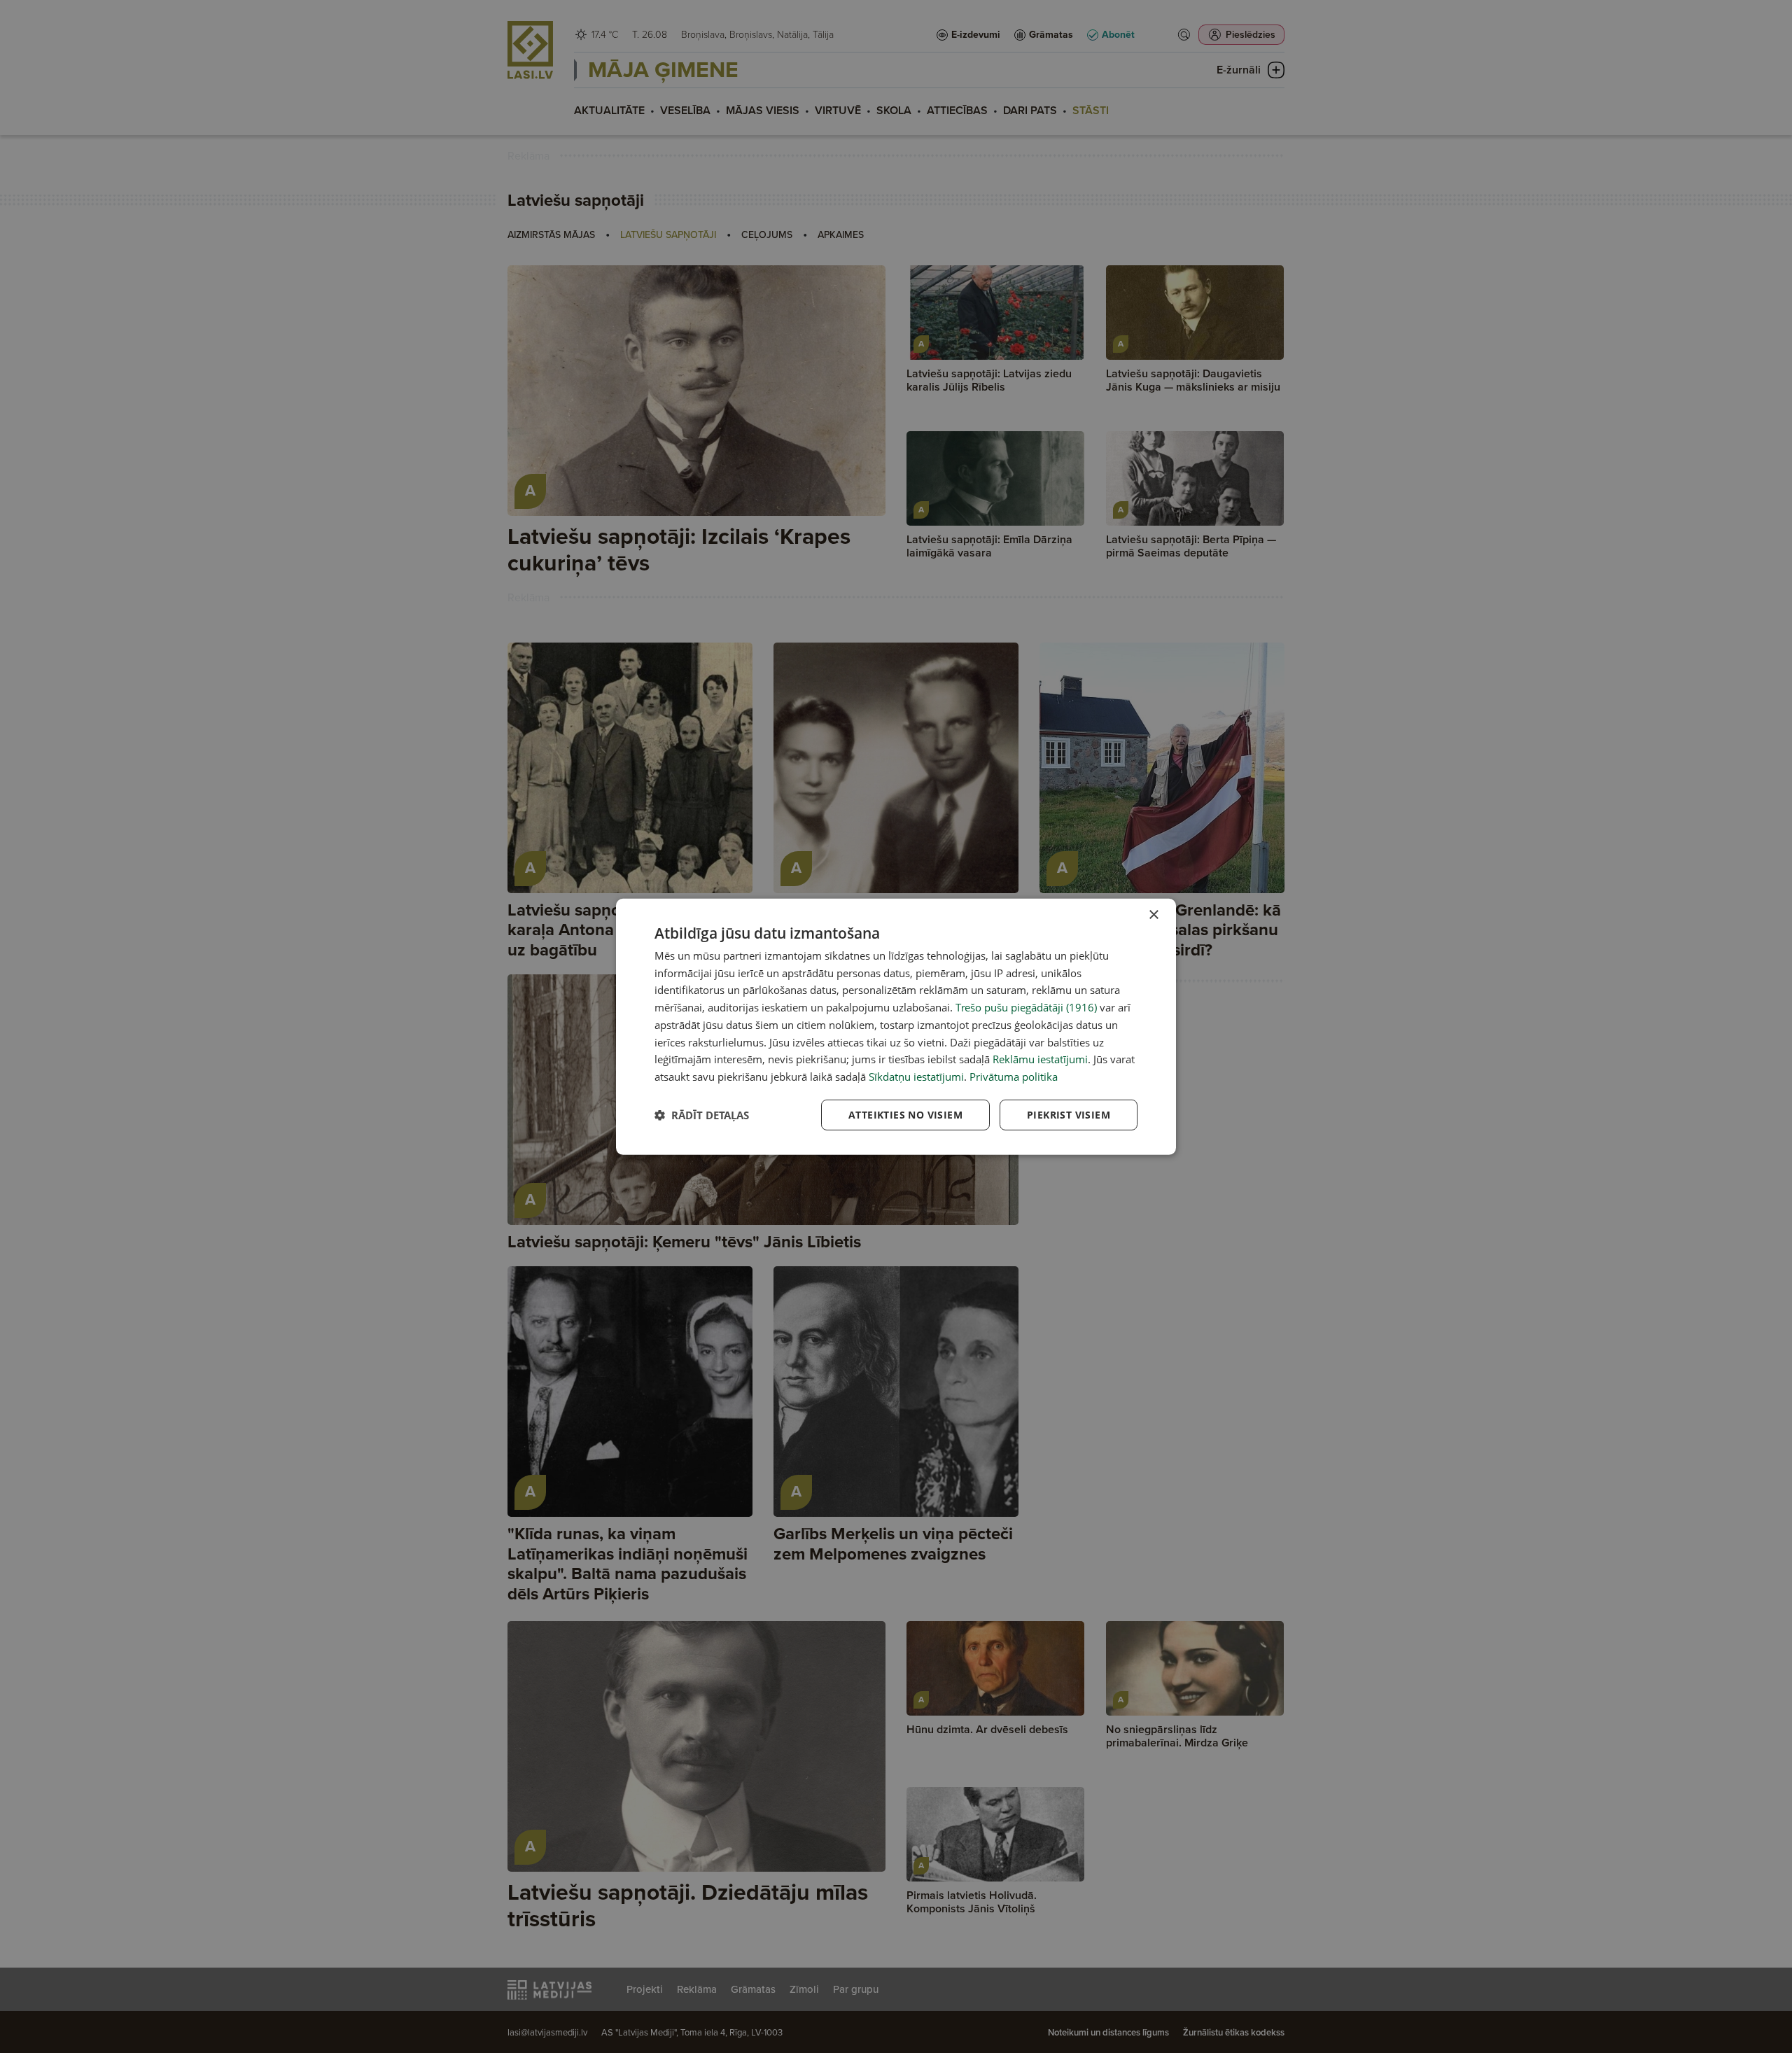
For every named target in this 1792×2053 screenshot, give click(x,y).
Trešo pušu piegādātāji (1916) (1026, 1007)
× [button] (1153, 915)
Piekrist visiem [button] (1069, 1115)
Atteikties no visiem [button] (905, 1115)
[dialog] (896, 1026)
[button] (702, 1115)
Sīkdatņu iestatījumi (916, 1077)
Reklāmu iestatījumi (1040, 1059)
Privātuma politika (1014, 1077)
